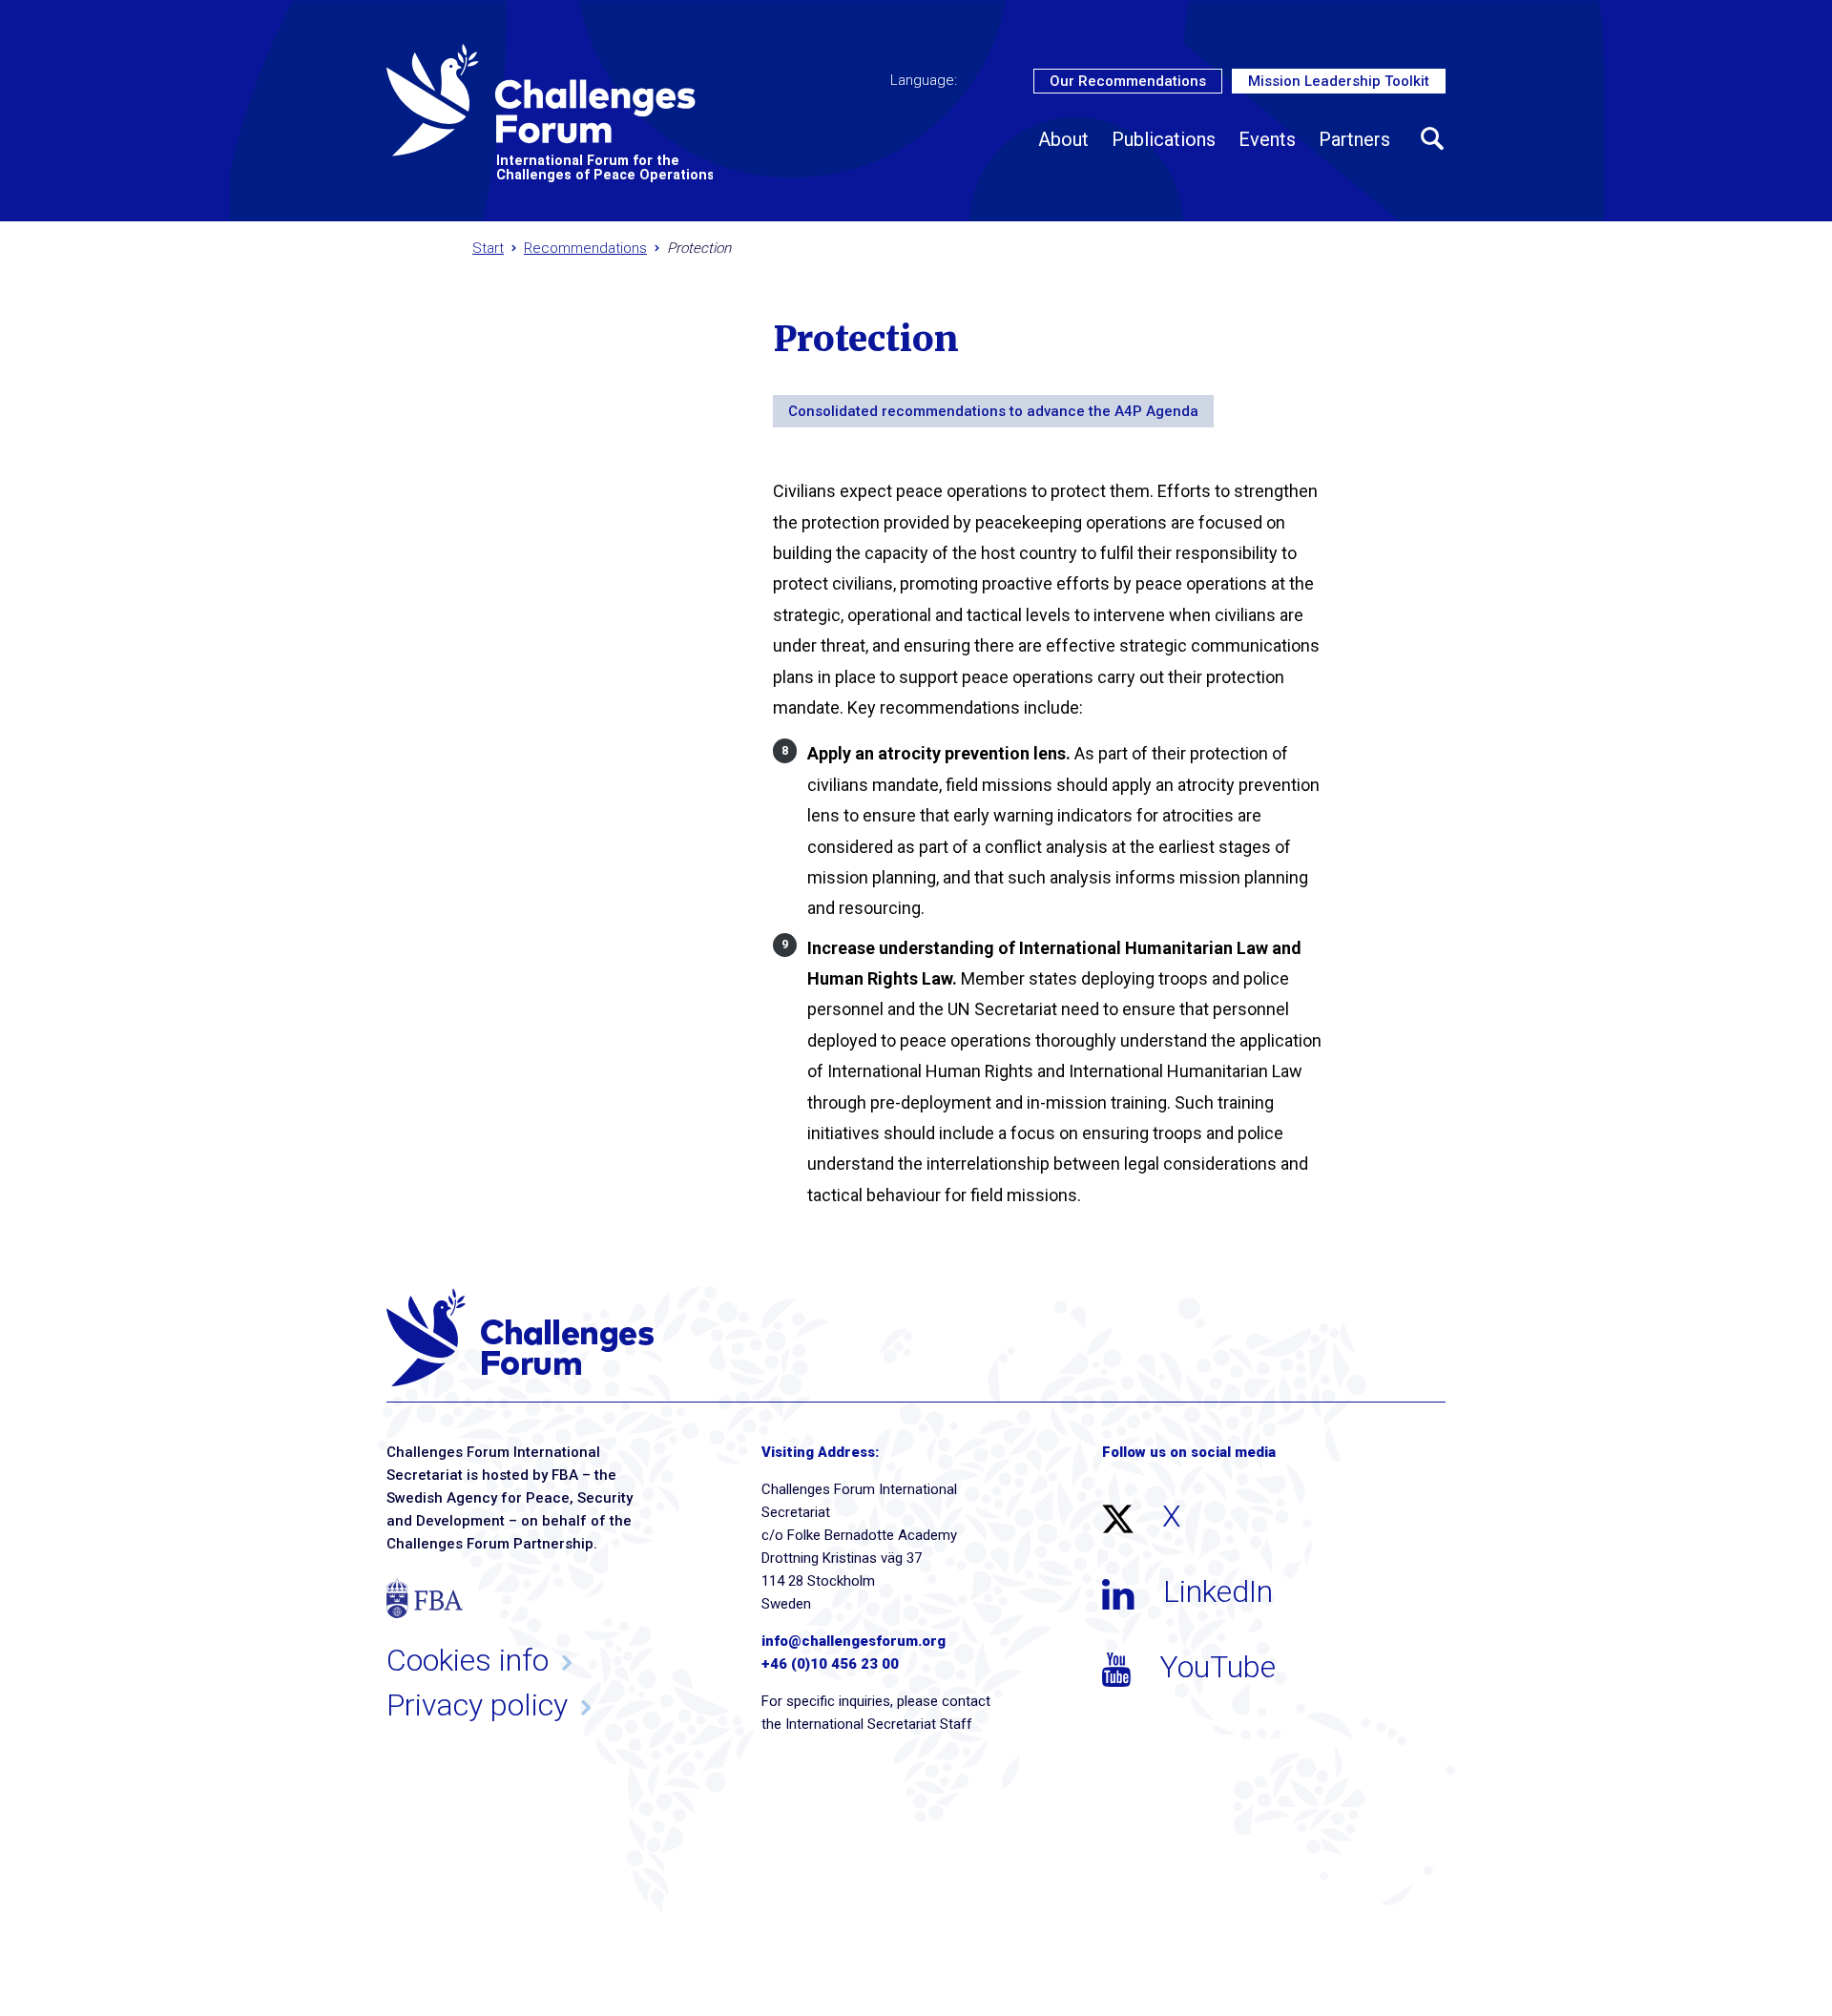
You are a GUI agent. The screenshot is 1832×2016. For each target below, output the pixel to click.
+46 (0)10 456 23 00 (830, 1664)
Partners (1354, 139)
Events (1267, 139)
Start (488, 248)
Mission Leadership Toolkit (1339, 81)
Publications (1164, 139)
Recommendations (585, 248)
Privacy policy (477, 1705)
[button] (1433, 139)
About (1063, 139)
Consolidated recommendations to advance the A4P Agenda (993, 411)
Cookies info (468, 1660)
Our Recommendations (1128, 81)
